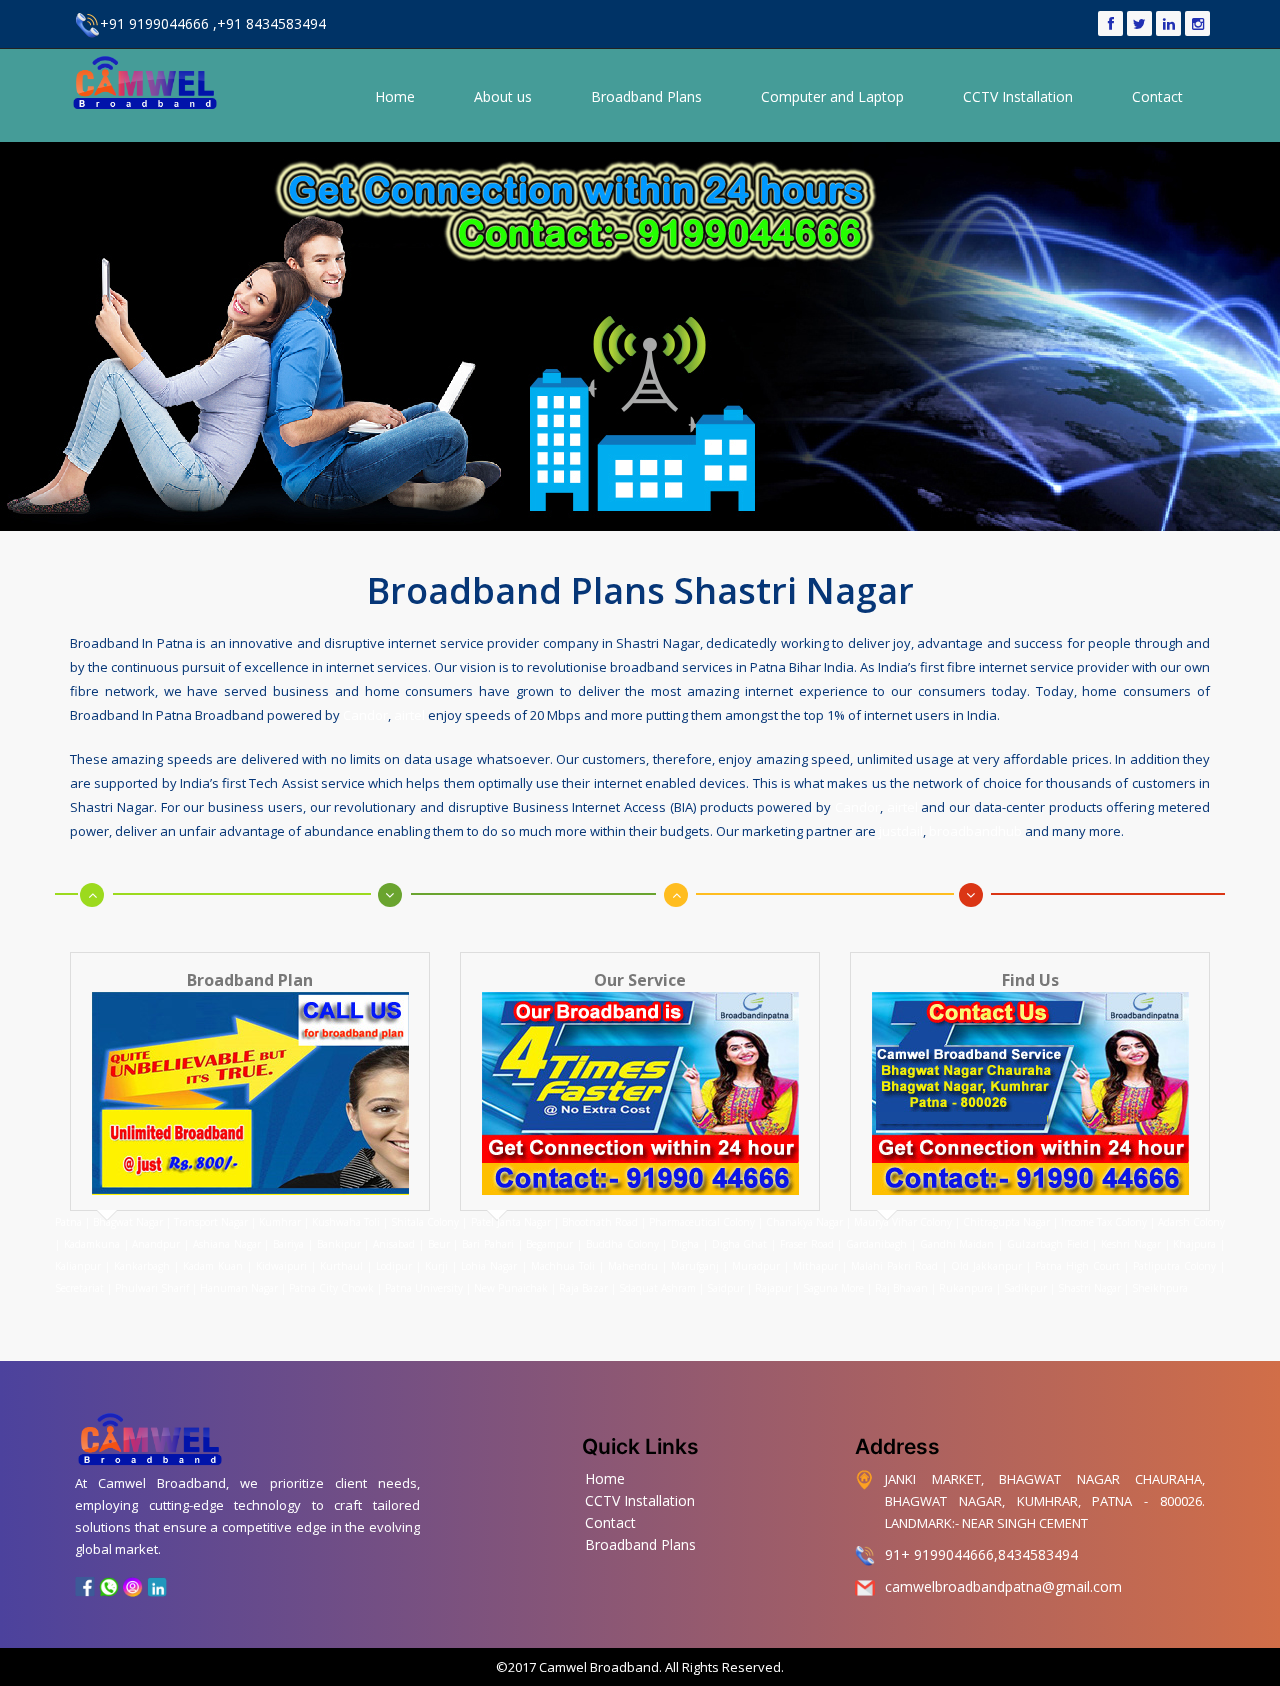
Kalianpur (78, 1266)
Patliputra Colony (1174, 1266)
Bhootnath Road (600, 1222)
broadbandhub (975, 831)
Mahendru (633, 1266)
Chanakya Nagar (804, 1222)
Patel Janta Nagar (511, 1222)
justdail (901, 831)
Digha (685, 1244)
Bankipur (339, 1244)
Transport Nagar (212, 1222)
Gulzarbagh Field (1048, 1244)
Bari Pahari (488, 1244)
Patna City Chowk (331, 1288)
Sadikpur (1025, 1288)
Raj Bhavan (901, 1288)
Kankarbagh (142, 1266)
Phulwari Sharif (152, 1288)
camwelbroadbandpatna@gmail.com (1003, 1586)
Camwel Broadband (597, 1667)
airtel (409, 715)
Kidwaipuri (281, 1266)
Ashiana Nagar (227, 1244)
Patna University (424, 1288)
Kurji (436, 1266)
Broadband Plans (646, 96)
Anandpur (158, 1244)
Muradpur (756, 1266)
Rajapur (773, 1288)
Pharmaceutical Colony (702, 1222)
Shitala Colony (425, 1222)
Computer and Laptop (832, 96)
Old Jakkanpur (986, 1266)
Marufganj (695, 1266)
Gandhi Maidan (957, 1244)
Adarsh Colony (1191, 1222)
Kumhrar (280, 1222)
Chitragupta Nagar (1006, 1222)
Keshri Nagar (1131, 1244)
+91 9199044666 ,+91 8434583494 (213, 23)
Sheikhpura (1160, 1288)
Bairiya (288, 1244)
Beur (439, 1244)
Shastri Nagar (1089, 1288)
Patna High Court (1077, 1266)
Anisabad (394, 1244)
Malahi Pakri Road (894, 1266)
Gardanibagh (876, 1244)
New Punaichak (511, 1288)
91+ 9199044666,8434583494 (981, 1554)
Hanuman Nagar (239, 1288)
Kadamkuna (92, 1244)
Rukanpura (966, 1288)
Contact (1157, 96)
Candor (365, 715)
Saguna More (833, 1288)
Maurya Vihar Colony (903, 1222)
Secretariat (79, 1288)
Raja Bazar (583, 1288)
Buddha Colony (622, 1244)
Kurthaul (341, 1266)
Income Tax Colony (1104, 1222)
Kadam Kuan (213, 1266)
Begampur (549, 1244)
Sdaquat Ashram (657, 1288)
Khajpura (1194, 1244)
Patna (70, 1222)
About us (503, 96)
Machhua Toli (563, 1266)
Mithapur (815, 1266)
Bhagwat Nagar (128, 1222)
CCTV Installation (1018, 96)
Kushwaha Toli (346, 1222)
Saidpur (725, 1288)
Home (395, 96)
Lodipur (394, 1266)
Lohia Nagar (489, 1266)
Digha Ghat (740, 1244)
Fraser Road (807, 1244)
